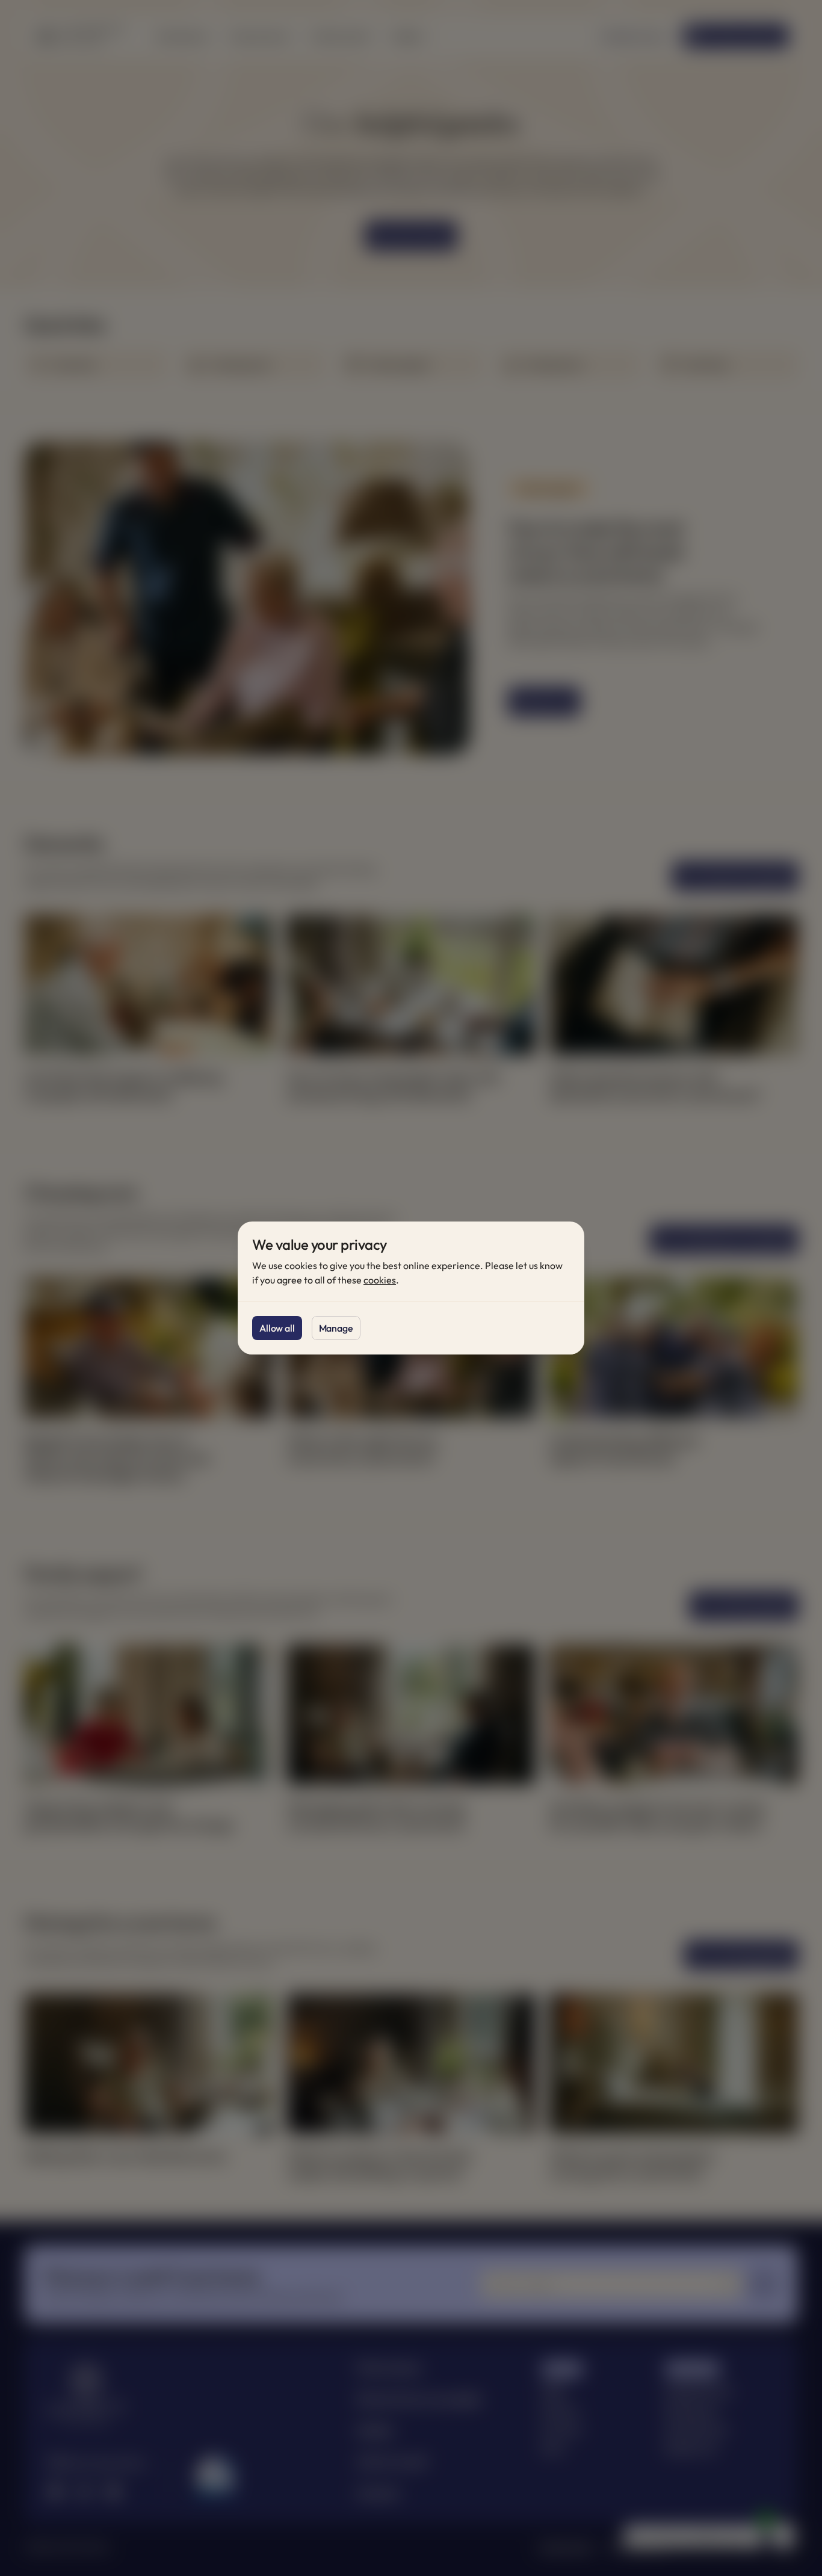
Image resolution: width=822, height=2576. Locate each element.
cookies (380, 1280)
